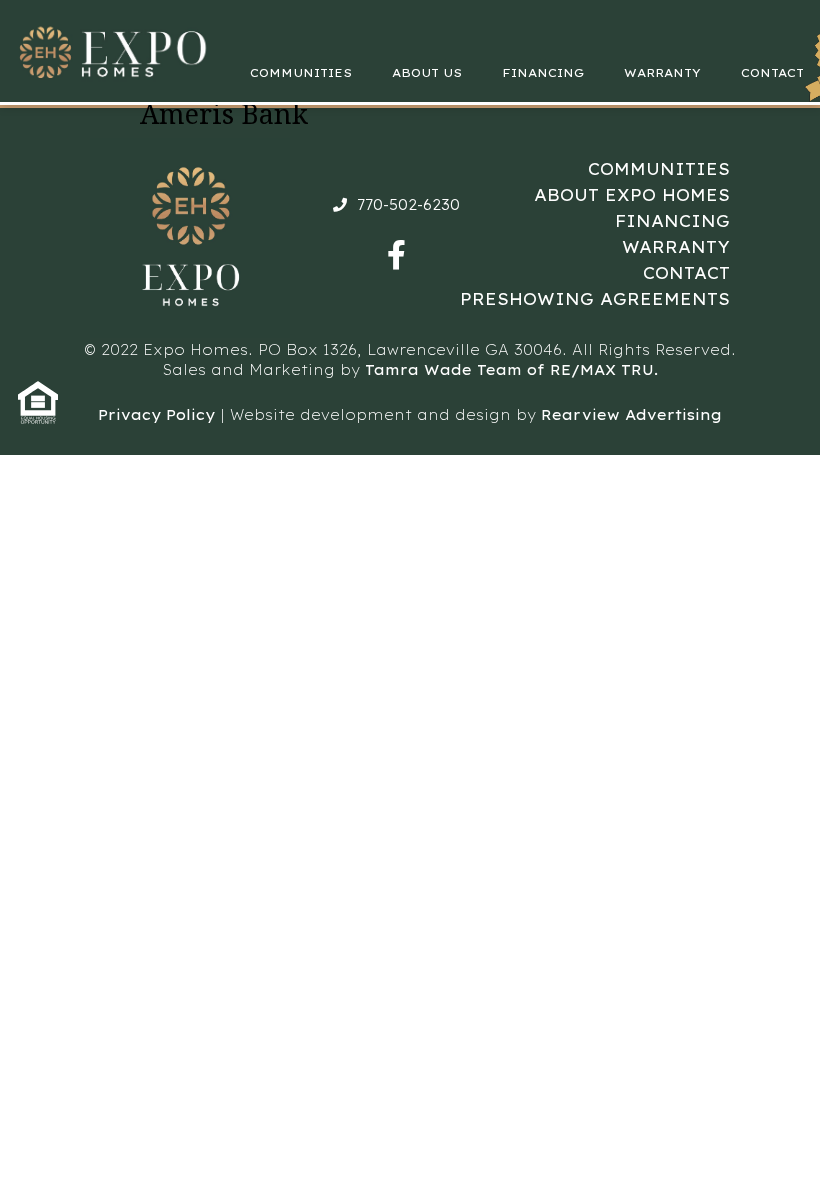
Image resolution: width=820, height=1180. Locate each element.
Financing (543, 73)
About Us (427, 73)
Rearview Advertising (631, 415)
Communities (301, 73)
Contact (772, 73)
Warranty (662, 73)
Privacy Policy (156, 415)
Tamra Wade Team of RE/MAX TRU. (511, 370)
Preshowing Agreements (595, 299)
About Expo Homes (632, 195)
